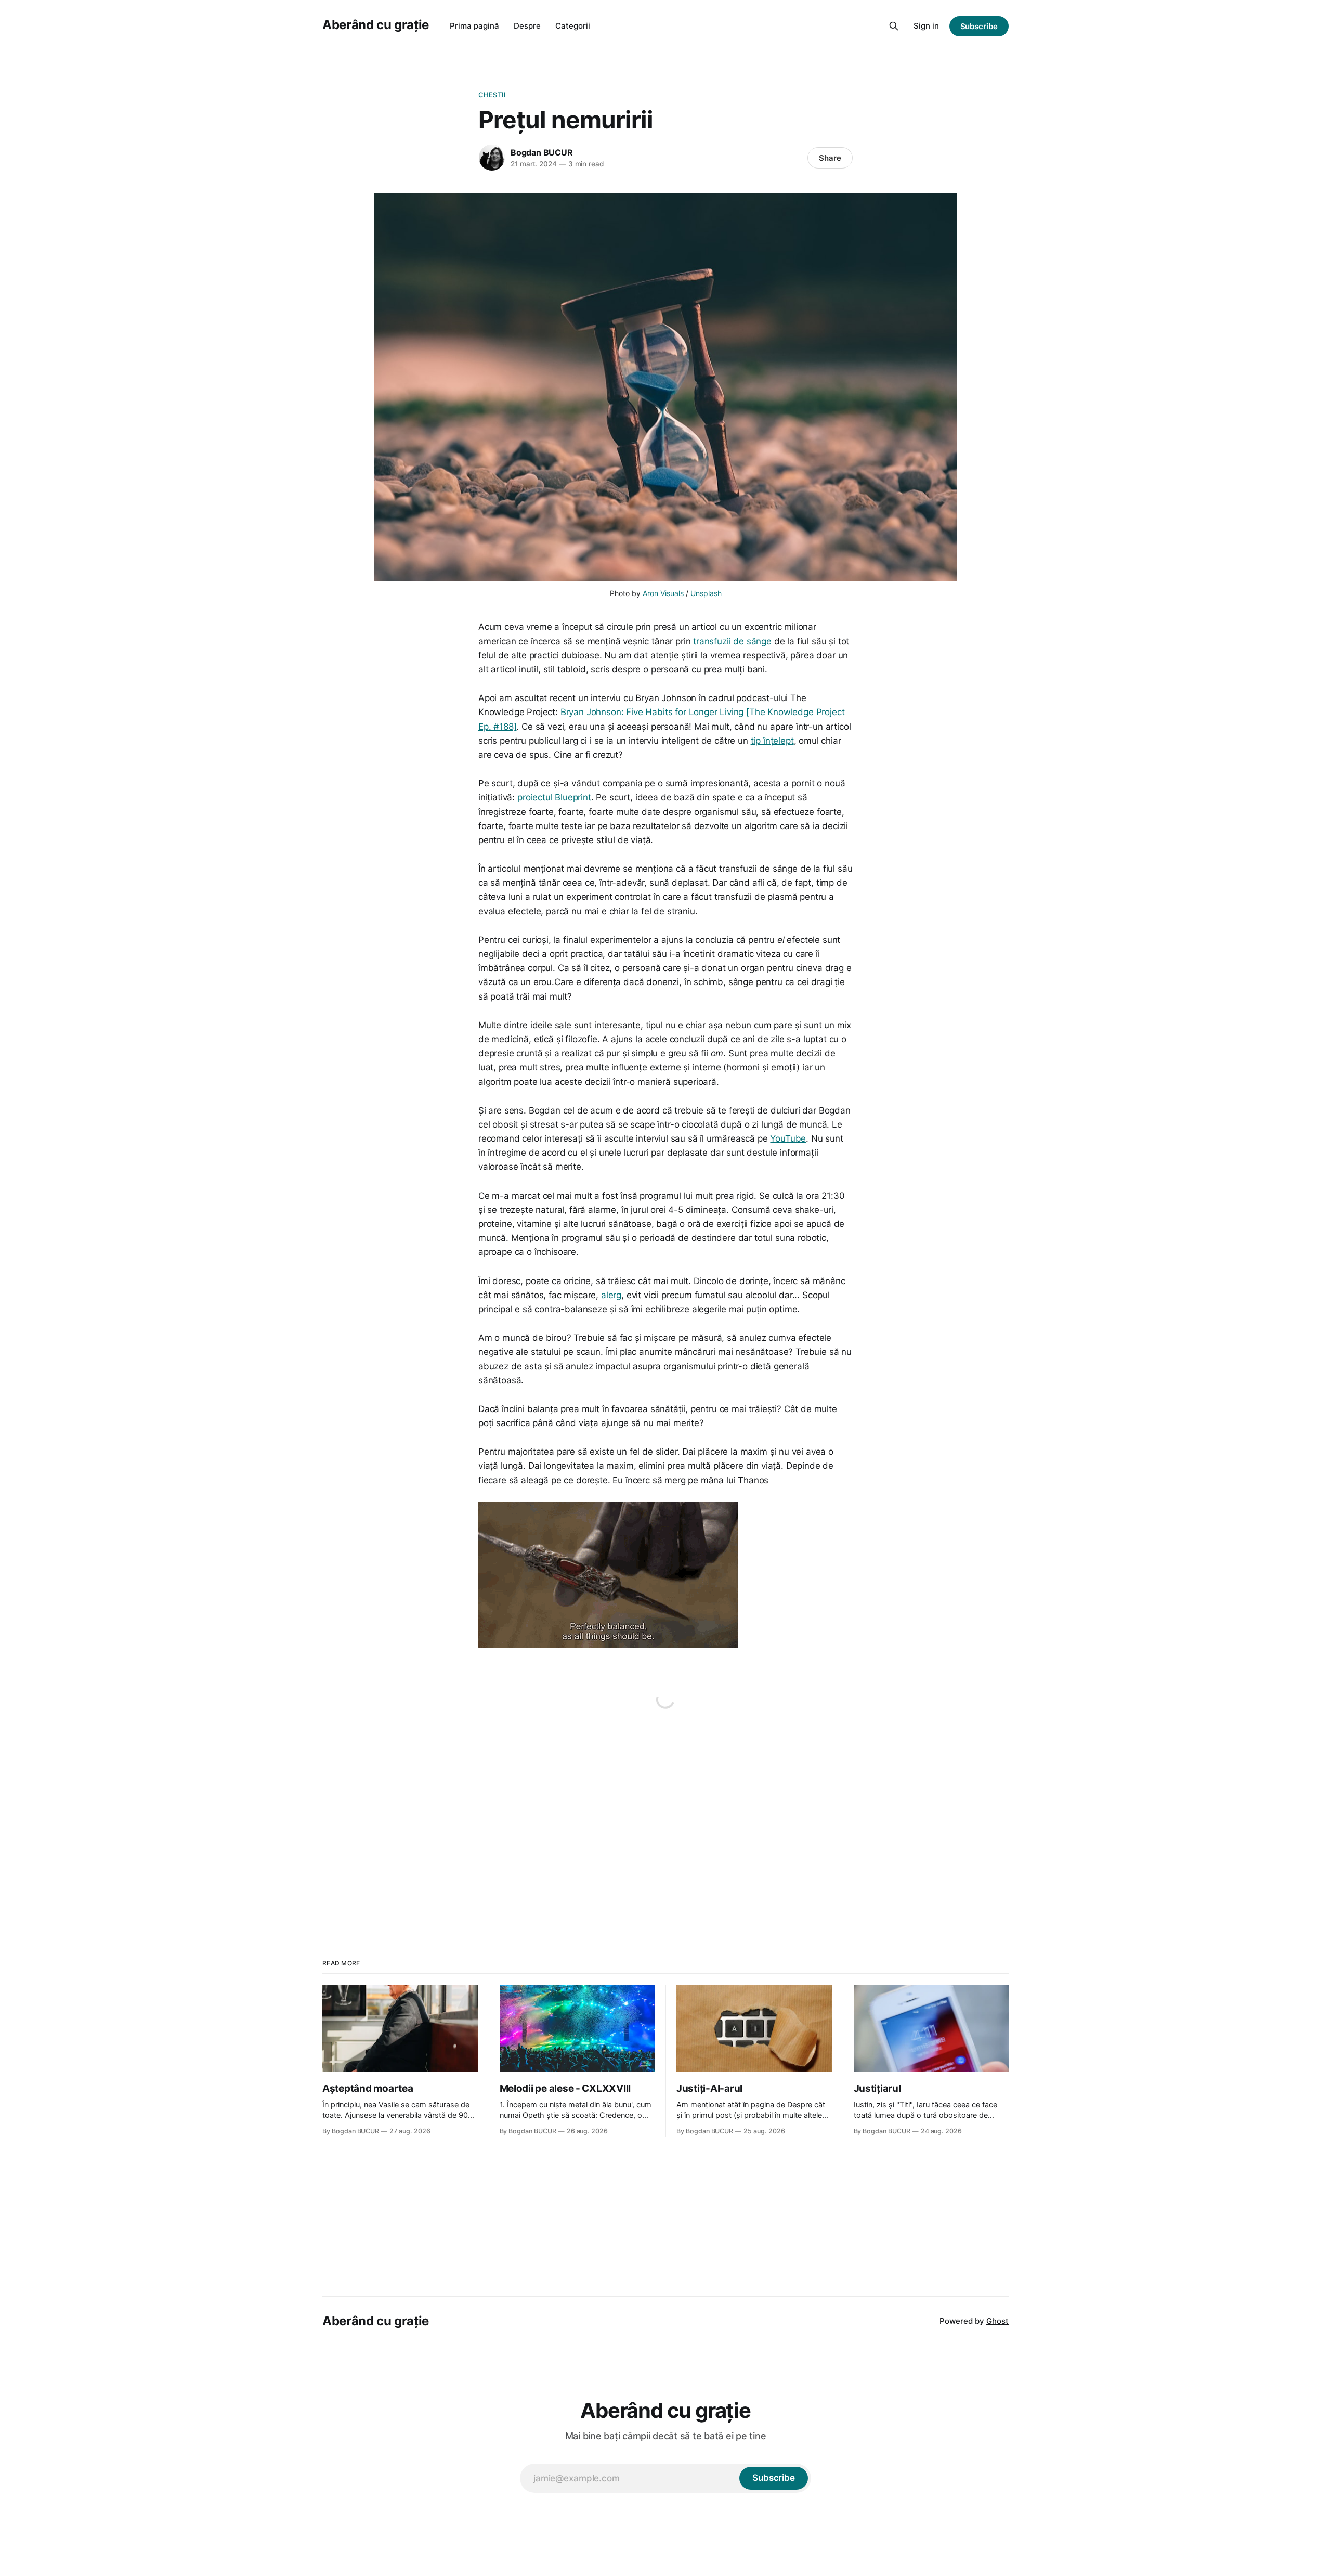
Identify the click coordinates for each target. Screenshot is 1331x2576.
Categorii (573, 26)
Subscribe (979, 26)
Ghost (997, 2321)
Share (830, 158)
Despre (527, 26)
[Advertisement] (665, 1824)
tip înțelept (772, 741)
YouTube (788, 1138)
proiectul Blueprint (554, 797)
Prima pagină (474, 26)
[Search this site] (894, 26)
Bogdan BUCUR (542, 152)
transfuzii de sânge (732, 641)
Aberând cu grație (376, 25)
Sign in (926, 26)
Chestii (492, 95)
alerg (611, 1295)
